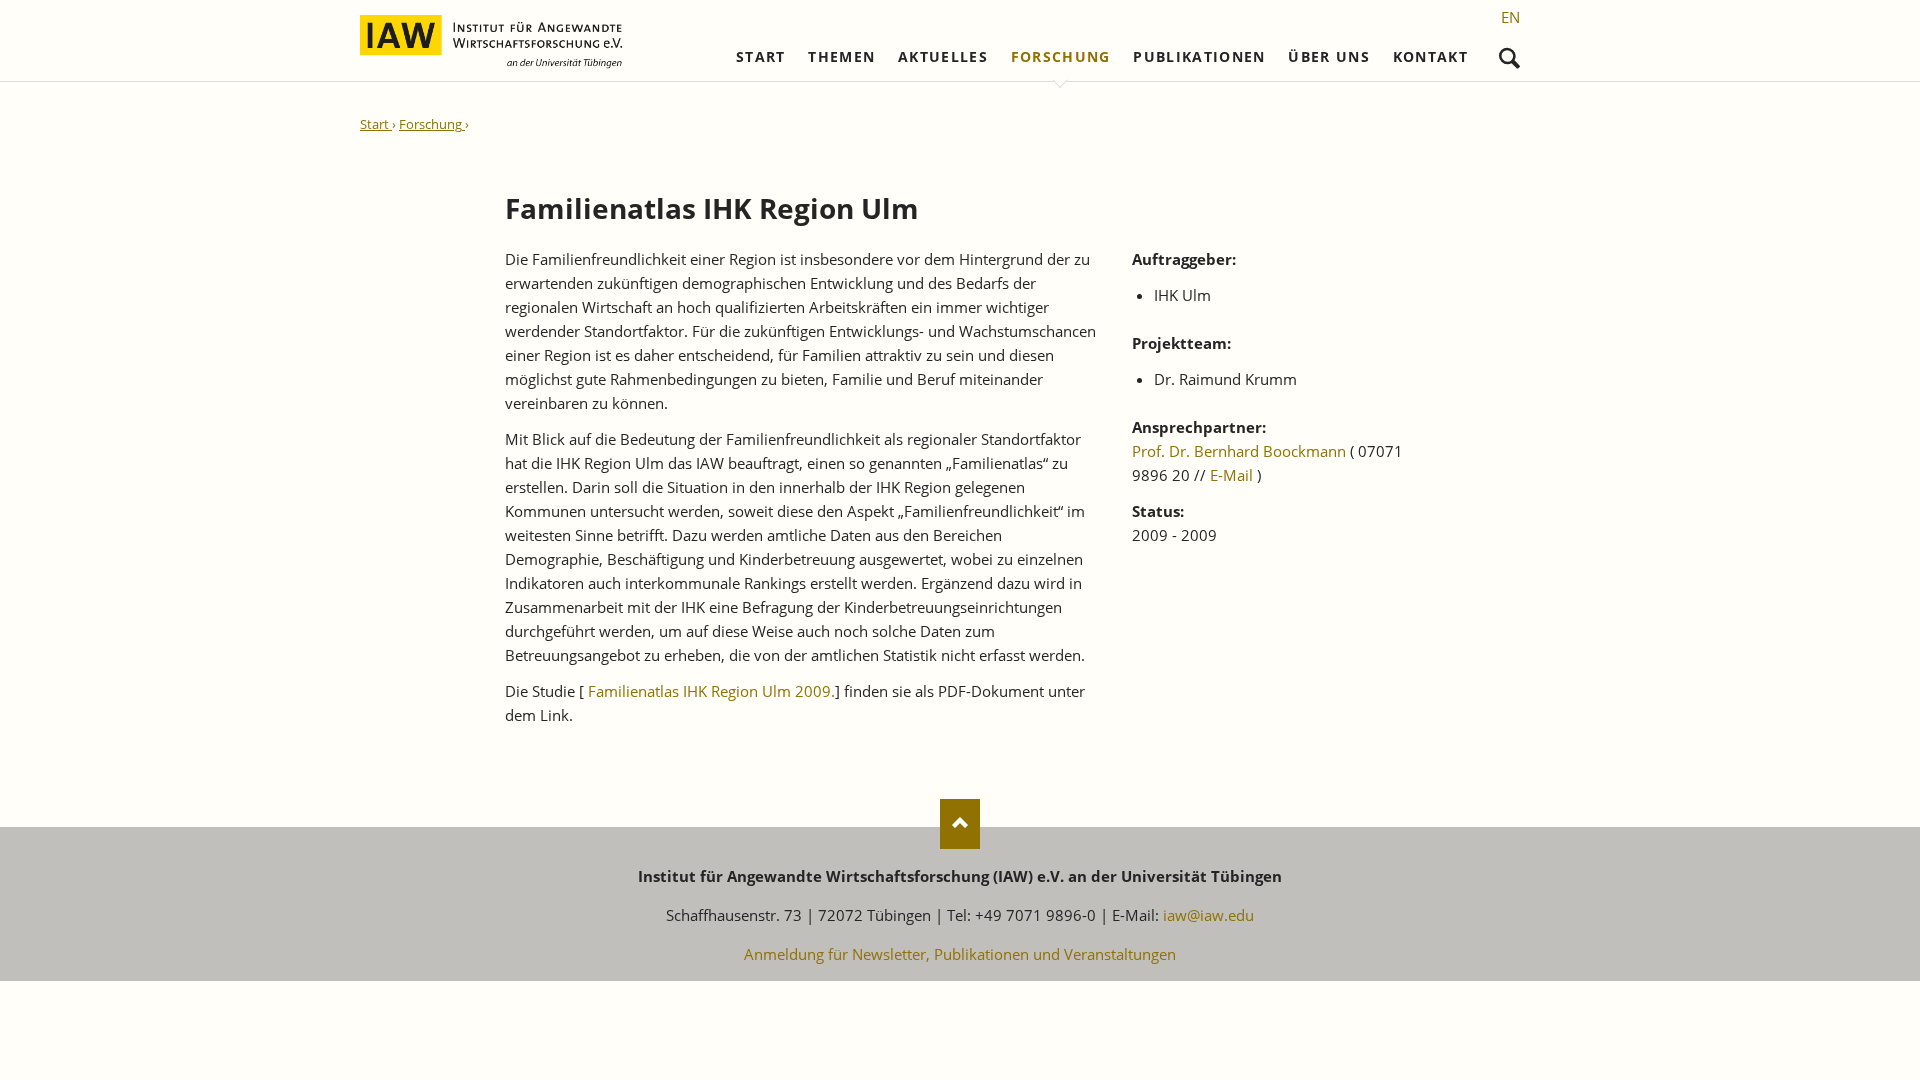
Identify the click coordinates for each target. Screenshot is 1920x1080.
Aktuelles (943, 57)
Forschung (1061, 57)
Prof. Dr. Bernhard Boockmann (1239, 451)
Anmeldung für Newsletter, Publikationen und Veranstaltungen (960, 954)
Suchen (1509, 53)
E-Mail (1231, 475)
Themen (841, 57)
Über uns (1329, 57)
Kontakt (1430, 57)
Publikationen (1199, 57)
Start (761, 57)
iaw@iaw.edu (1208, 915)
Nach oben (960, 824)
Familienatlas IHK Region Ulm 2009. (711, 691)
